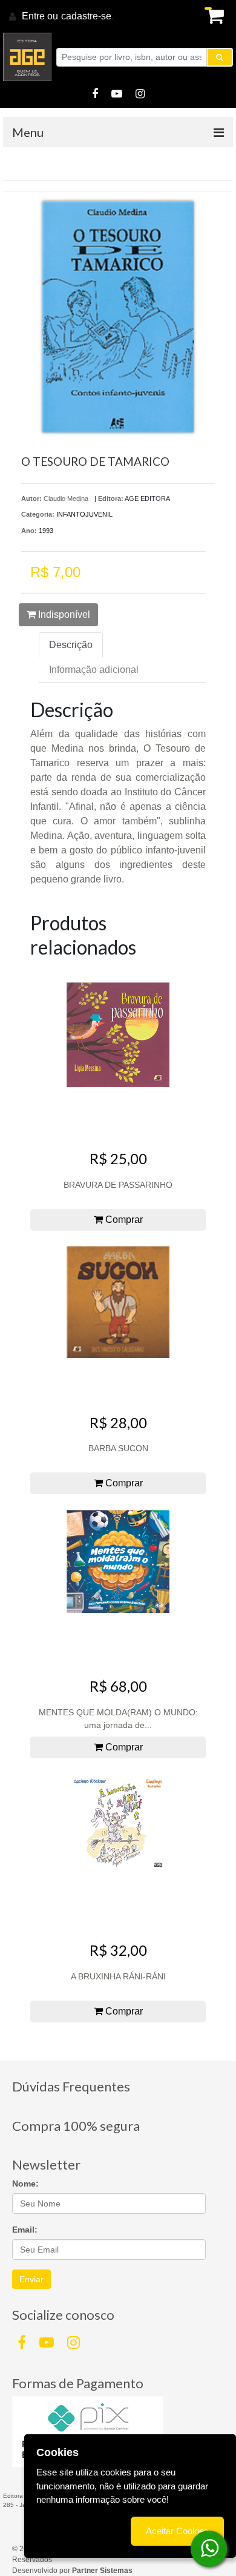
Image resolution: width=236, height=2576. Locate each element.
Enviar (31, 2279)
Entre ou (40, 16)
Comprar (123, 1220)
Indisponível (63, 614)
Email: (25, 2230)
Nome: (25, 2184)
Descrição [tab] (71, 645)
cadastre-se (86, 16)
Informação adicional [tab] (94, 670)
